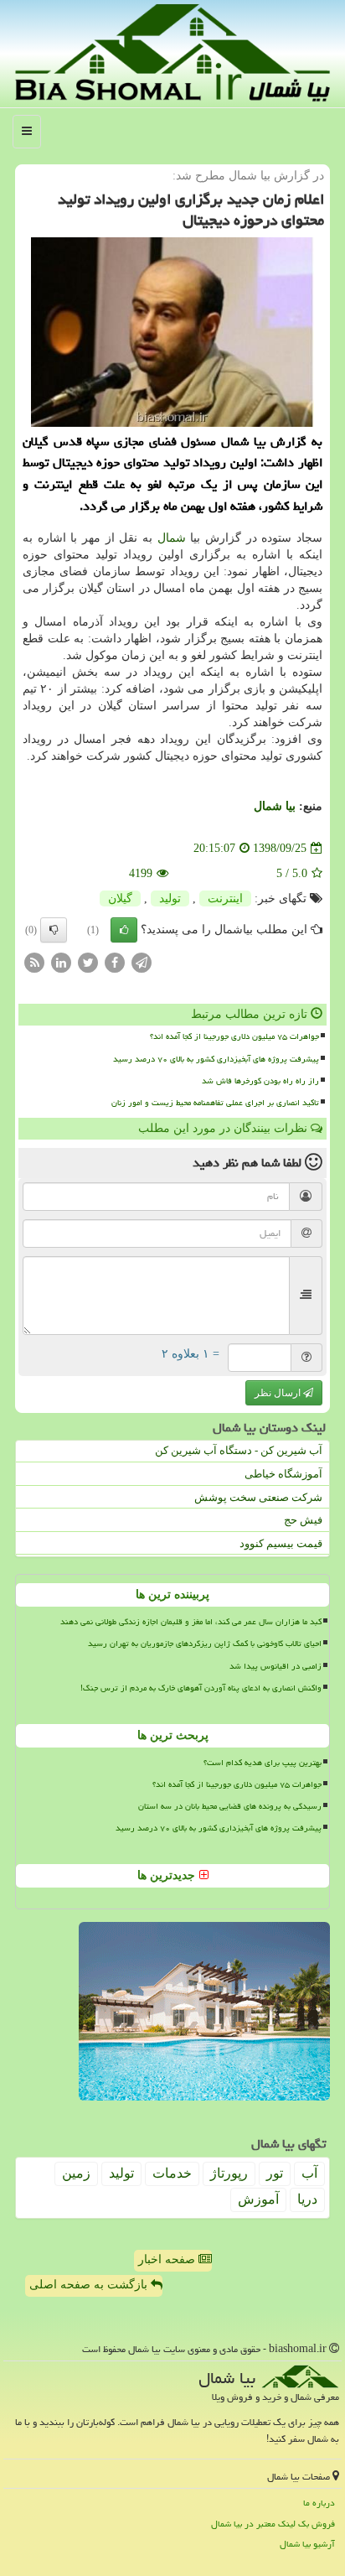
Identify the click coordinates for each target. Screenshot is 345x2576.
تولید (170, 898)
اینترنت (225, 898)
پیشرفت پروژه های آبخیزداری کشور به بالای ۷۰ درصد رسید (216, 1059)
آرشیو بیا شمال (307, 2544)
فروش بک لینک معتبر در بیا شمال (273, 2524)
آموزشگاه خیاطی (283, 1474)
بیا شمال (275, 806)
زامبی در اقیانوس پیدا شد (275, 1666)
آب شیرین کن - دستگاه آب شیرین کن (239, 1450)
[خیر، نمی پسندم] (54, 930)
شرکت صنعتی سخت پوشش (258, 1497)
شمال (172, 538)
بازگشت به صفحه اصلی (90, 2285)
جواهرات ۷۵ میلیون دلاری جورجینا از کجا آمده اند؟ (234, 1036)
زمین (76, 2173)
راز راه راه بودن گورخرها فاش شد (260, 1081)
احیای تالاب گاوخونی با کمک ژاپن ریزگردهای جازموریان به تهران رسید (205, 1644)
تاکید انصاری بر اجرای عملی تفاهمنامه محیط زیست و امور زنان (215, 1103)
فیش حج (303, 1520)
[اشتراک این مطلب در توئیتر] (88, 962)
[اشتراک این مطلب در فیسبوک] (115, 962)
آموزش (258, 2199)
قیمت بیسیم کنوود (281, 1543)
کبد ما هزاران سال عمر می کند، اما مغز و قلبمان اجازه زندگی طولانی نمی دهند (191, 1622)
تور (275, 2173)
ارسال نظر (279, 1393)
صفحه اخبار (168, 2259)
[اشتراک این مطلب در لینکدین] (61, 962)
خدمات (172, 2173)
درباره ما (319, 2503)
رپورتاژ (229, 2173)
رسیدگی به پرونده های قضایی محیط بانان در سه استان (230, 1806)
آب (309, 2173)
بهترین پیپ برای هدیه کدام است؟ (263, 1763)
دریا (307, 2199)
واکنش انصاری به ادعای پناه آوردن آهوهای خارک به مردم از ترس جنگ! (201, 1688)
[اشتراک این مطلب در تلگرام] (142, 962)
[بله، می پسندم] (124, 930)
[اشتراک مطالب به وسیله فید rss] (34, 962)
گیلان (120, 898)
